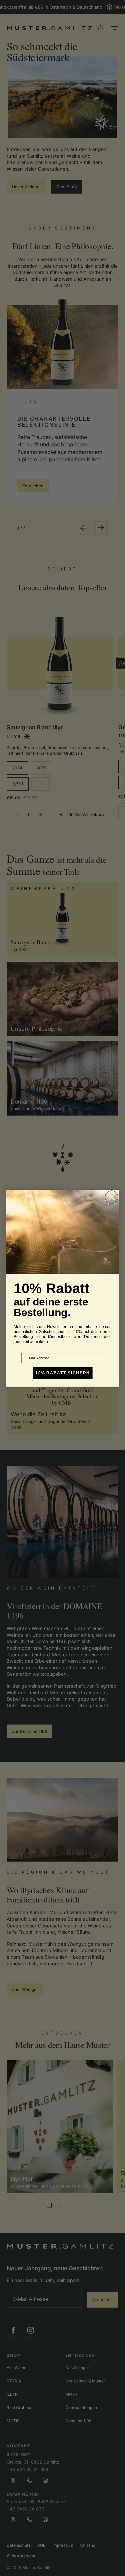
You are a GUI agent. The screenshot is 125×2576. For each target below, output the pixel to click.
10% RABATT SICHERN (62, 1373)
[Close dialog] (111, 1197)
